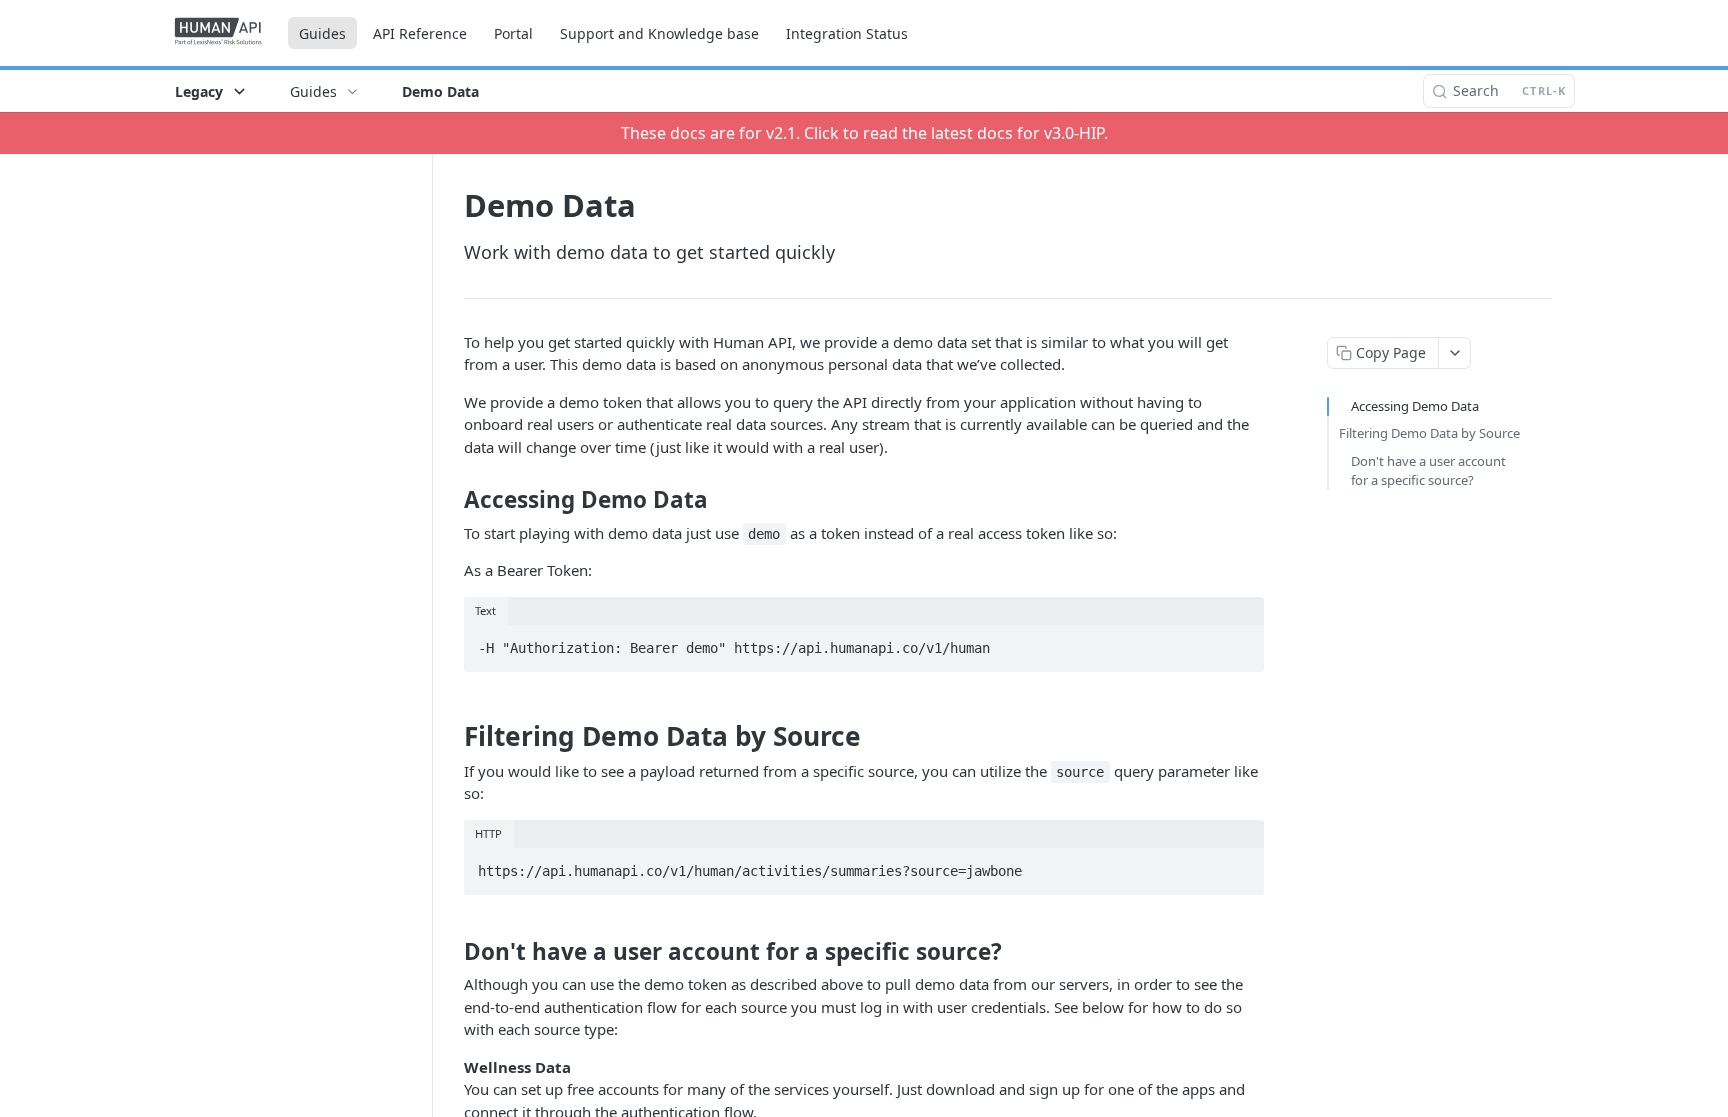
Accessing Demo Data (1415, 406)
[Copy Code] (1240, 642)
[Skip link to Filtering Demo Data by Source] (450, 736)
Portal (513, 33)
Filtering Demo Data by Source (1429, 433)
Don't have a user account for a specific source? (1428, 471)
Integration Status (847, 33)
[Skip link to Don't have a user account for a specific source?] (450, 952)
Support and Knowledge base (659, 33)
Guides (322, 33)
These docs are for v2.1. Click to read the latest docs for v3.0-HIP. (864, 133)
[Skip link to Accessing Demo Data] (450, 500)
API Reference (420, 33)
